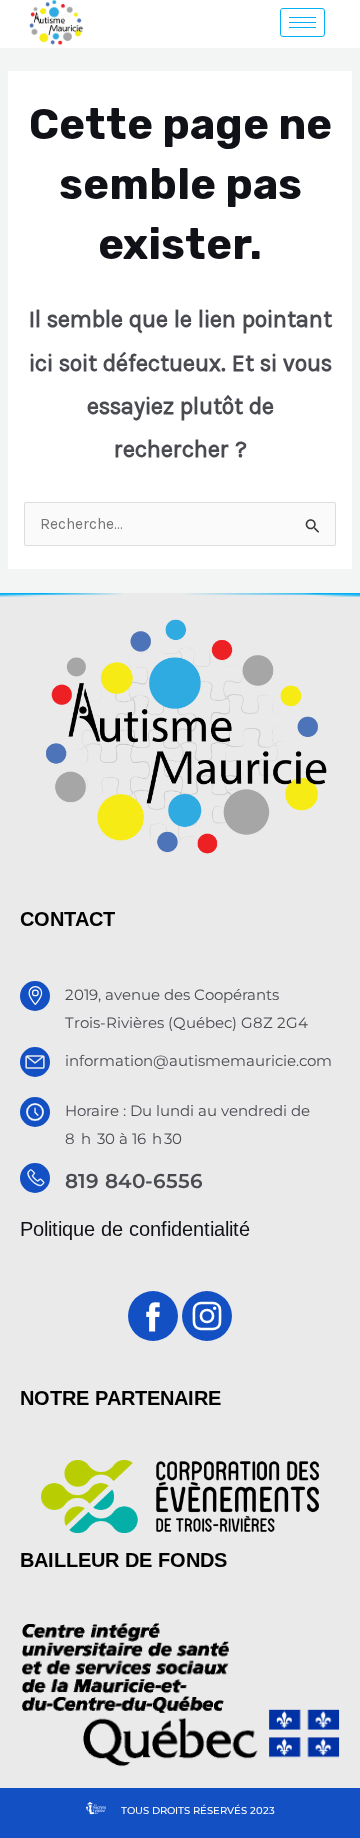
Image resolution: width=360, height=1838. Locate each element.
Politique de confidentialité (135, 1229)
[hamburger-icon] (302, 22)
